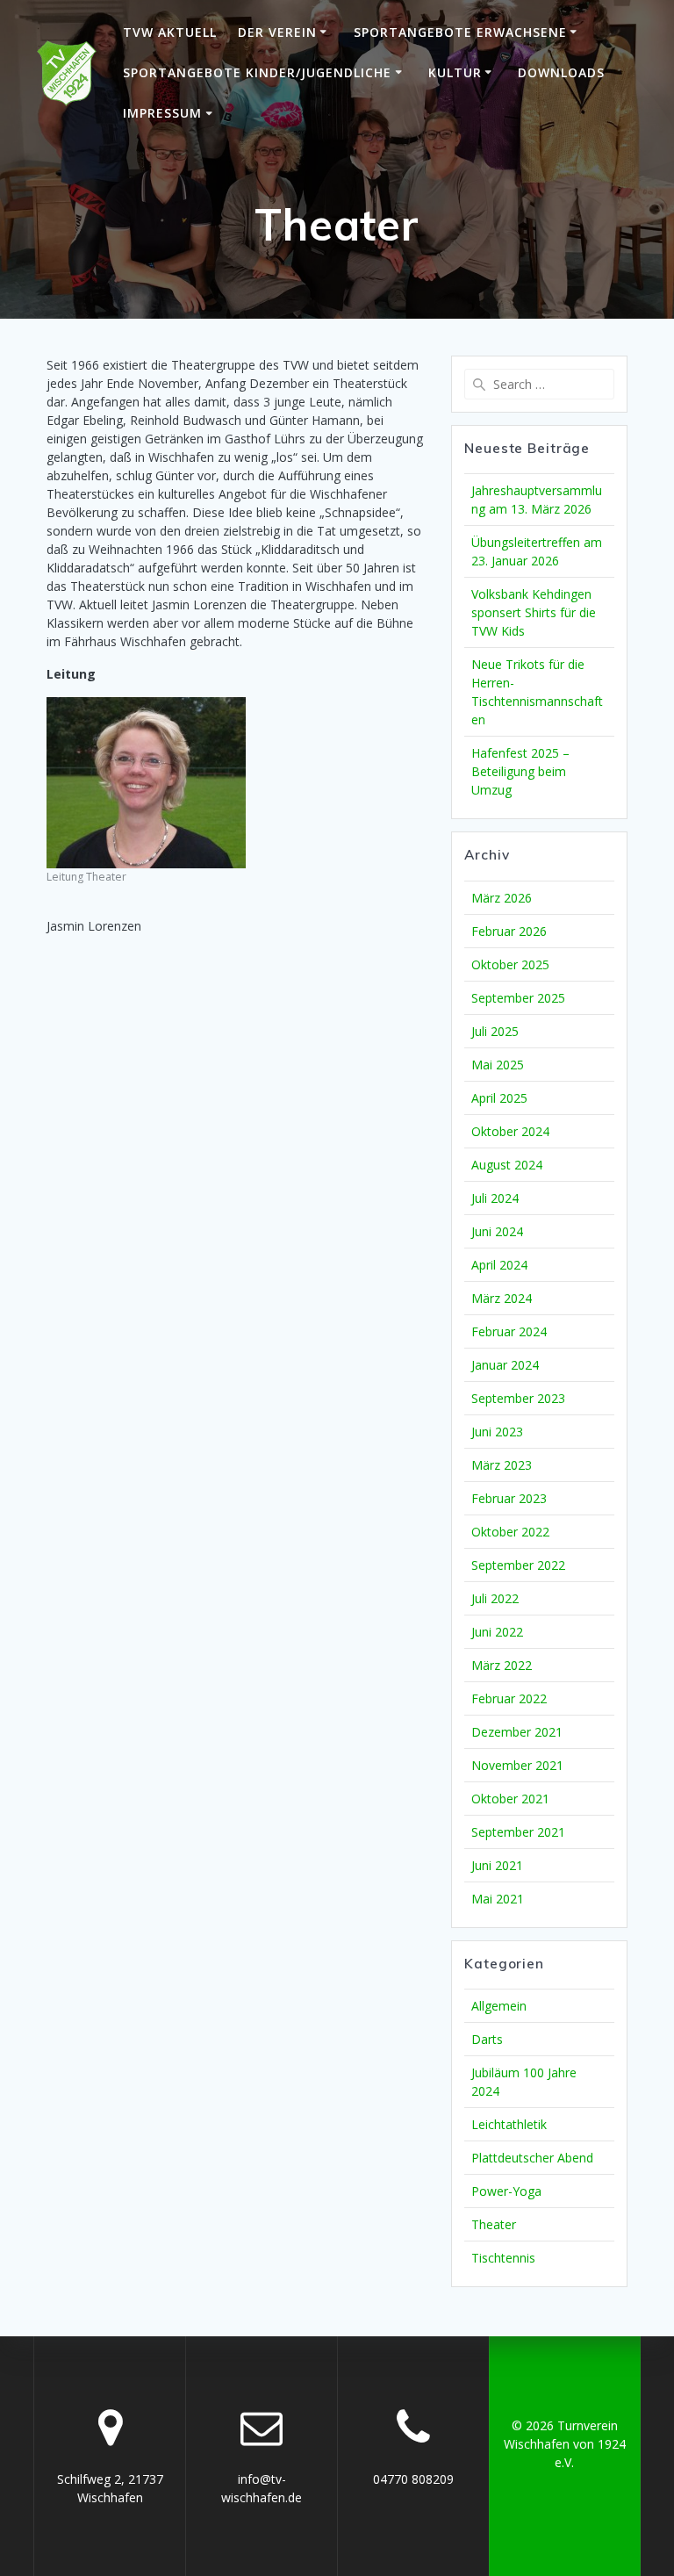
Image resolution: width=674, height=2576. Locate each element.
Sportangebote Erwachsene (460, 32)
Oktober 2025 (510, 964)
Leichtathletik (509, 2124)
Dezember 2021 (517, 1732)
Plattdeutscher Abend (532, 2158)
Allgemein (499, 2006)
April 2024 (499, 1265)
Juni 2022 (497, 1632)
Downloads (561, 72)
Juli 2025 (495, 1031)
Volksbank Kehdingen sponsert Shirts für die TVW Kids (534, 612)
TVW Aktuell (170, 32)
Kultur (455, 72)
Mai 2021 (498, 1899)
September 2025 (518, 998)
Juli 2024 (495, 1198)
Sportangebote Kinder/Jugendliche (257, 72)
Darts (487, 2039)
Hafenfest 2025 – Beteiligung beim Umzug (520, 771)
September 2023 (518, 1398)
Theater (494, 2224)
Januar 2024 (505, 1365)
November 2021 (517, 1765)
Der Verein (277, 32)
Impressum (162, 113)
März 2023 (502, 1465)
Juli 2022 (495, 1598)
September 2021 (518, 1832)
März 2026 (502, 898)
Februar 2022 (509, 1698)
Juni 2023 (497, 1432)
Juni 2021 (497, 1865)
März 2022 (502, 1665)
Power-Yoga (506, 2191)
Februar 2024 (509, 1331)
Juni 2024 (497, 1231)
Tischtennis (503, 2258)
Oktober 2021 (510, 1799)
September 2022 (518, 1565)
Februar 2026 (509, 931)
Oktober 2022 (510, 1532)
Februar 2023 (509, 1498)
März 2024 (502, 1298)
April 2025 (499, 1098)
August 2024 (507, 1165)
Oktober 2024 (510, 1131)
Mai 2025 (498, 1065)
